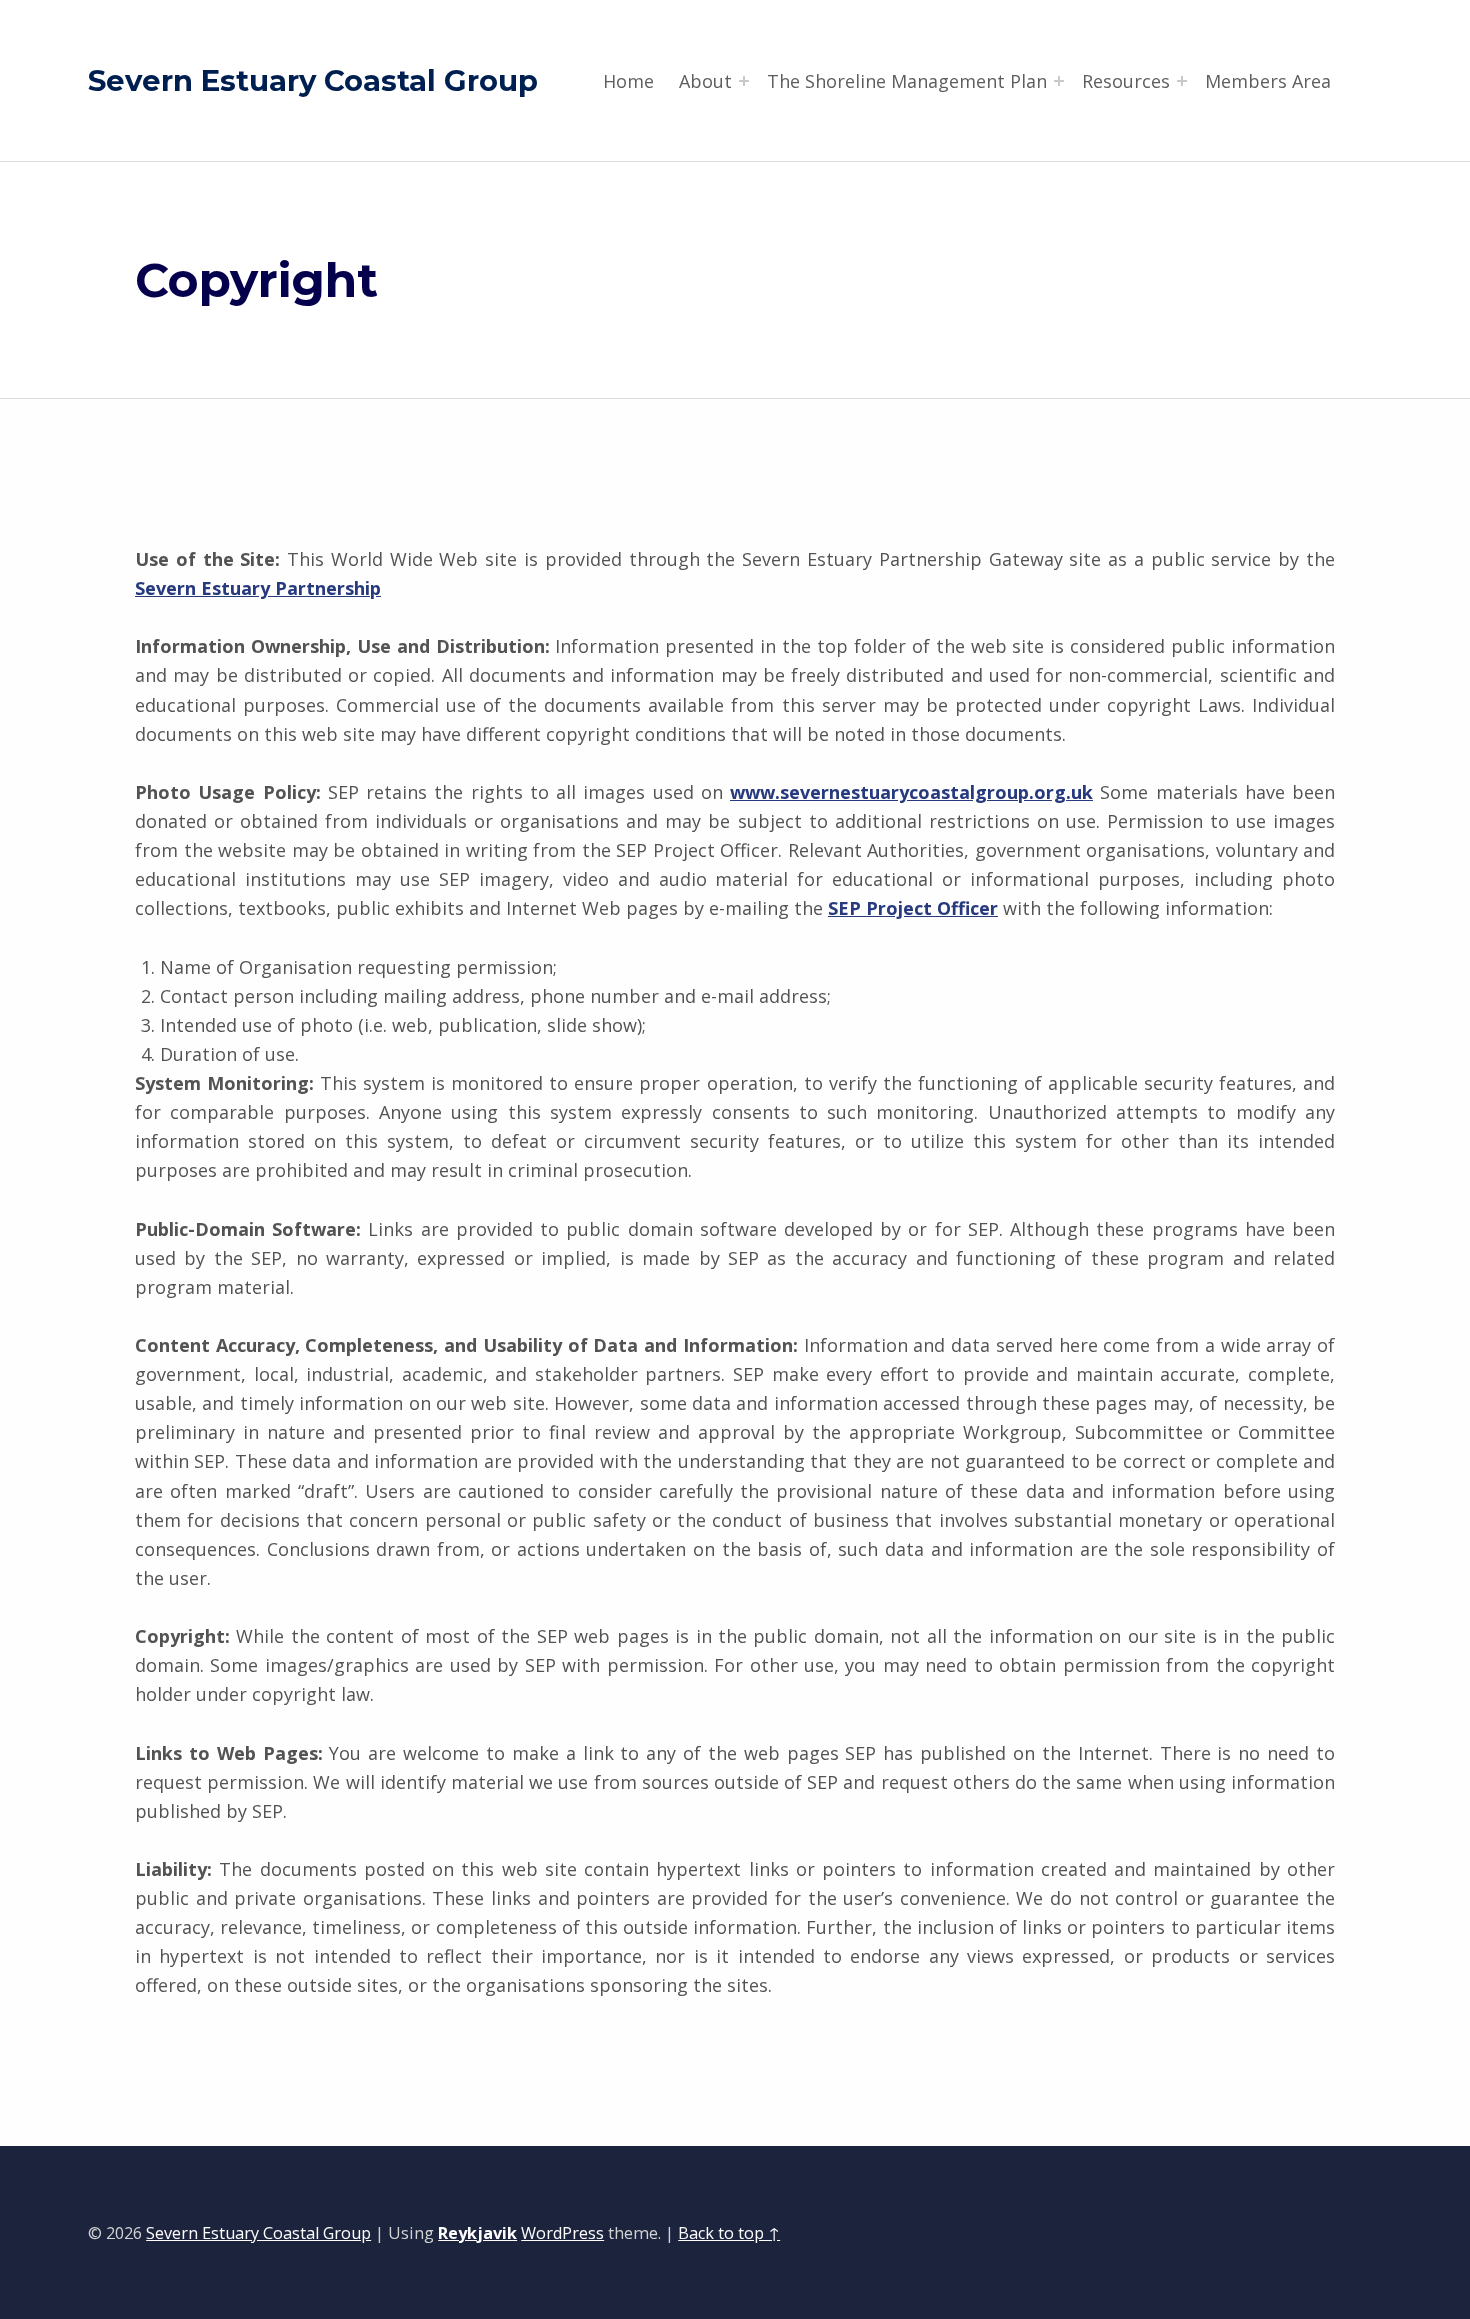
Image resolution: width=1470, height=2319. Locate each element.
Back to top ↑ (729, 2233)
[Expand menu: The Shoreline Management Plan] (1059, 81)
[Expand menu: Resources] (1182, 81)
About (705, 81)
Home (628, 81)
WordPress (562, 2233)
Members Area (1268, 81)
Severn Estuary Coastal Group (313, 80)
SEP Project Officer (913, 908)
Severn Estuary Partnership (258, 588)
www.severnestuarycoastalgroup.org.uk (911, 792)
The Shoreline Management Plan (907, 81)
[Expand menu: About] (744, 81)
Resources (1126, 81)
